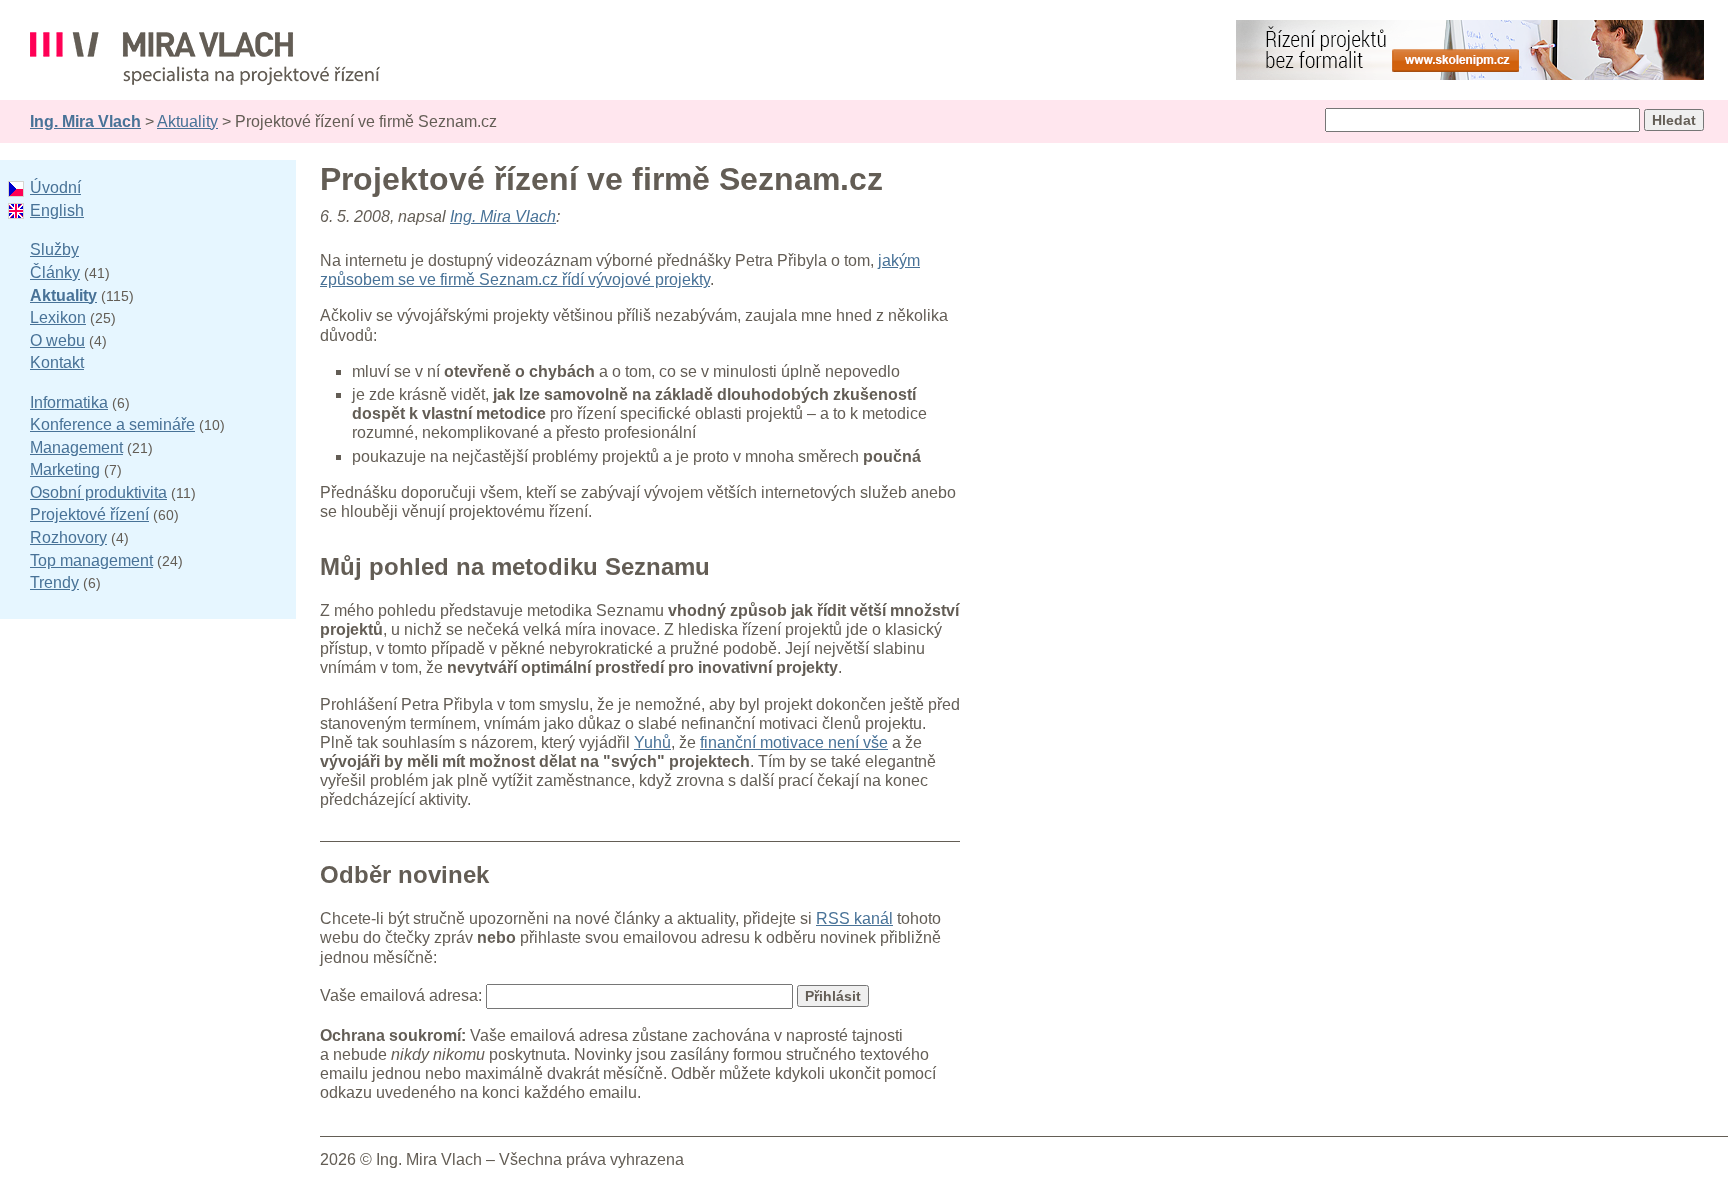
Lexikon (58, 317)
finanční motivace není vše (794, 742)
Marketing (65, 469)
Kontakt (57, 362)
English (57, 210)
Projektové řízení (89, 514)
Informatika (69, 402)
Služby (54, 249)
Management (76, 447)
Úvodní (55, 187)
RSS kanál (854, 918)
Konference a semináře (112, 424)
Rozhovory (68, 537)
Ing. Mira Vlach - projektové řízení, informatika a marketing (205, 58)
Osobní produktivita (98, 492)
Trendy (54, 582)
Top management (91, 560)
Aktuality (187, 121)
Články (55, 272)
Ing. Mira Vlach (85, 121)
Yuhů (652, 742)
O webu (57, 340)
